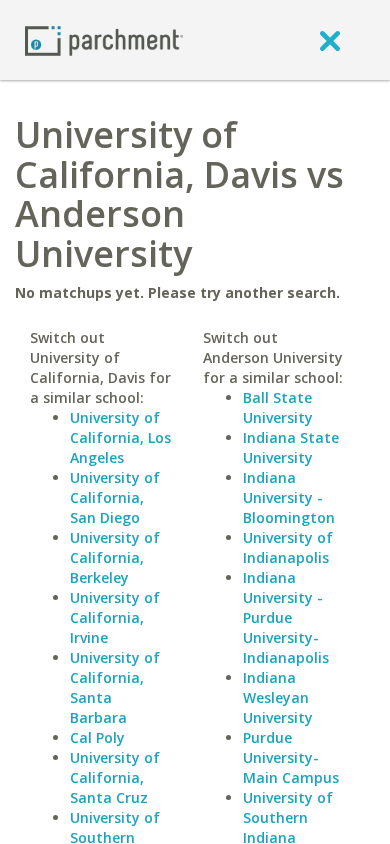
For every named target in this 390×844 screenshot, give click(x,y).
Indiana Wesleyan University (278, 697)
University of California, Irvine (115, 617)
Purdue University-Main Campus (291, 757)
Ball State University (278, 407)
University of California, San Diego (115, 497)
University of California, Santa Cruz (115, 777)
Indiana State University (291, 447)
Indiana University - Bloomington (289, 497)
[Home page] (104, 39)
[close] (330, 40)
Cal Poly (97, 737)
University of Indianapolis (288, 547)
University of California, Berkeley (115, 557)
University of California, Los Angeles (120, 437)
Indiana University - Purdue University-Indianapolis (286, 617)
